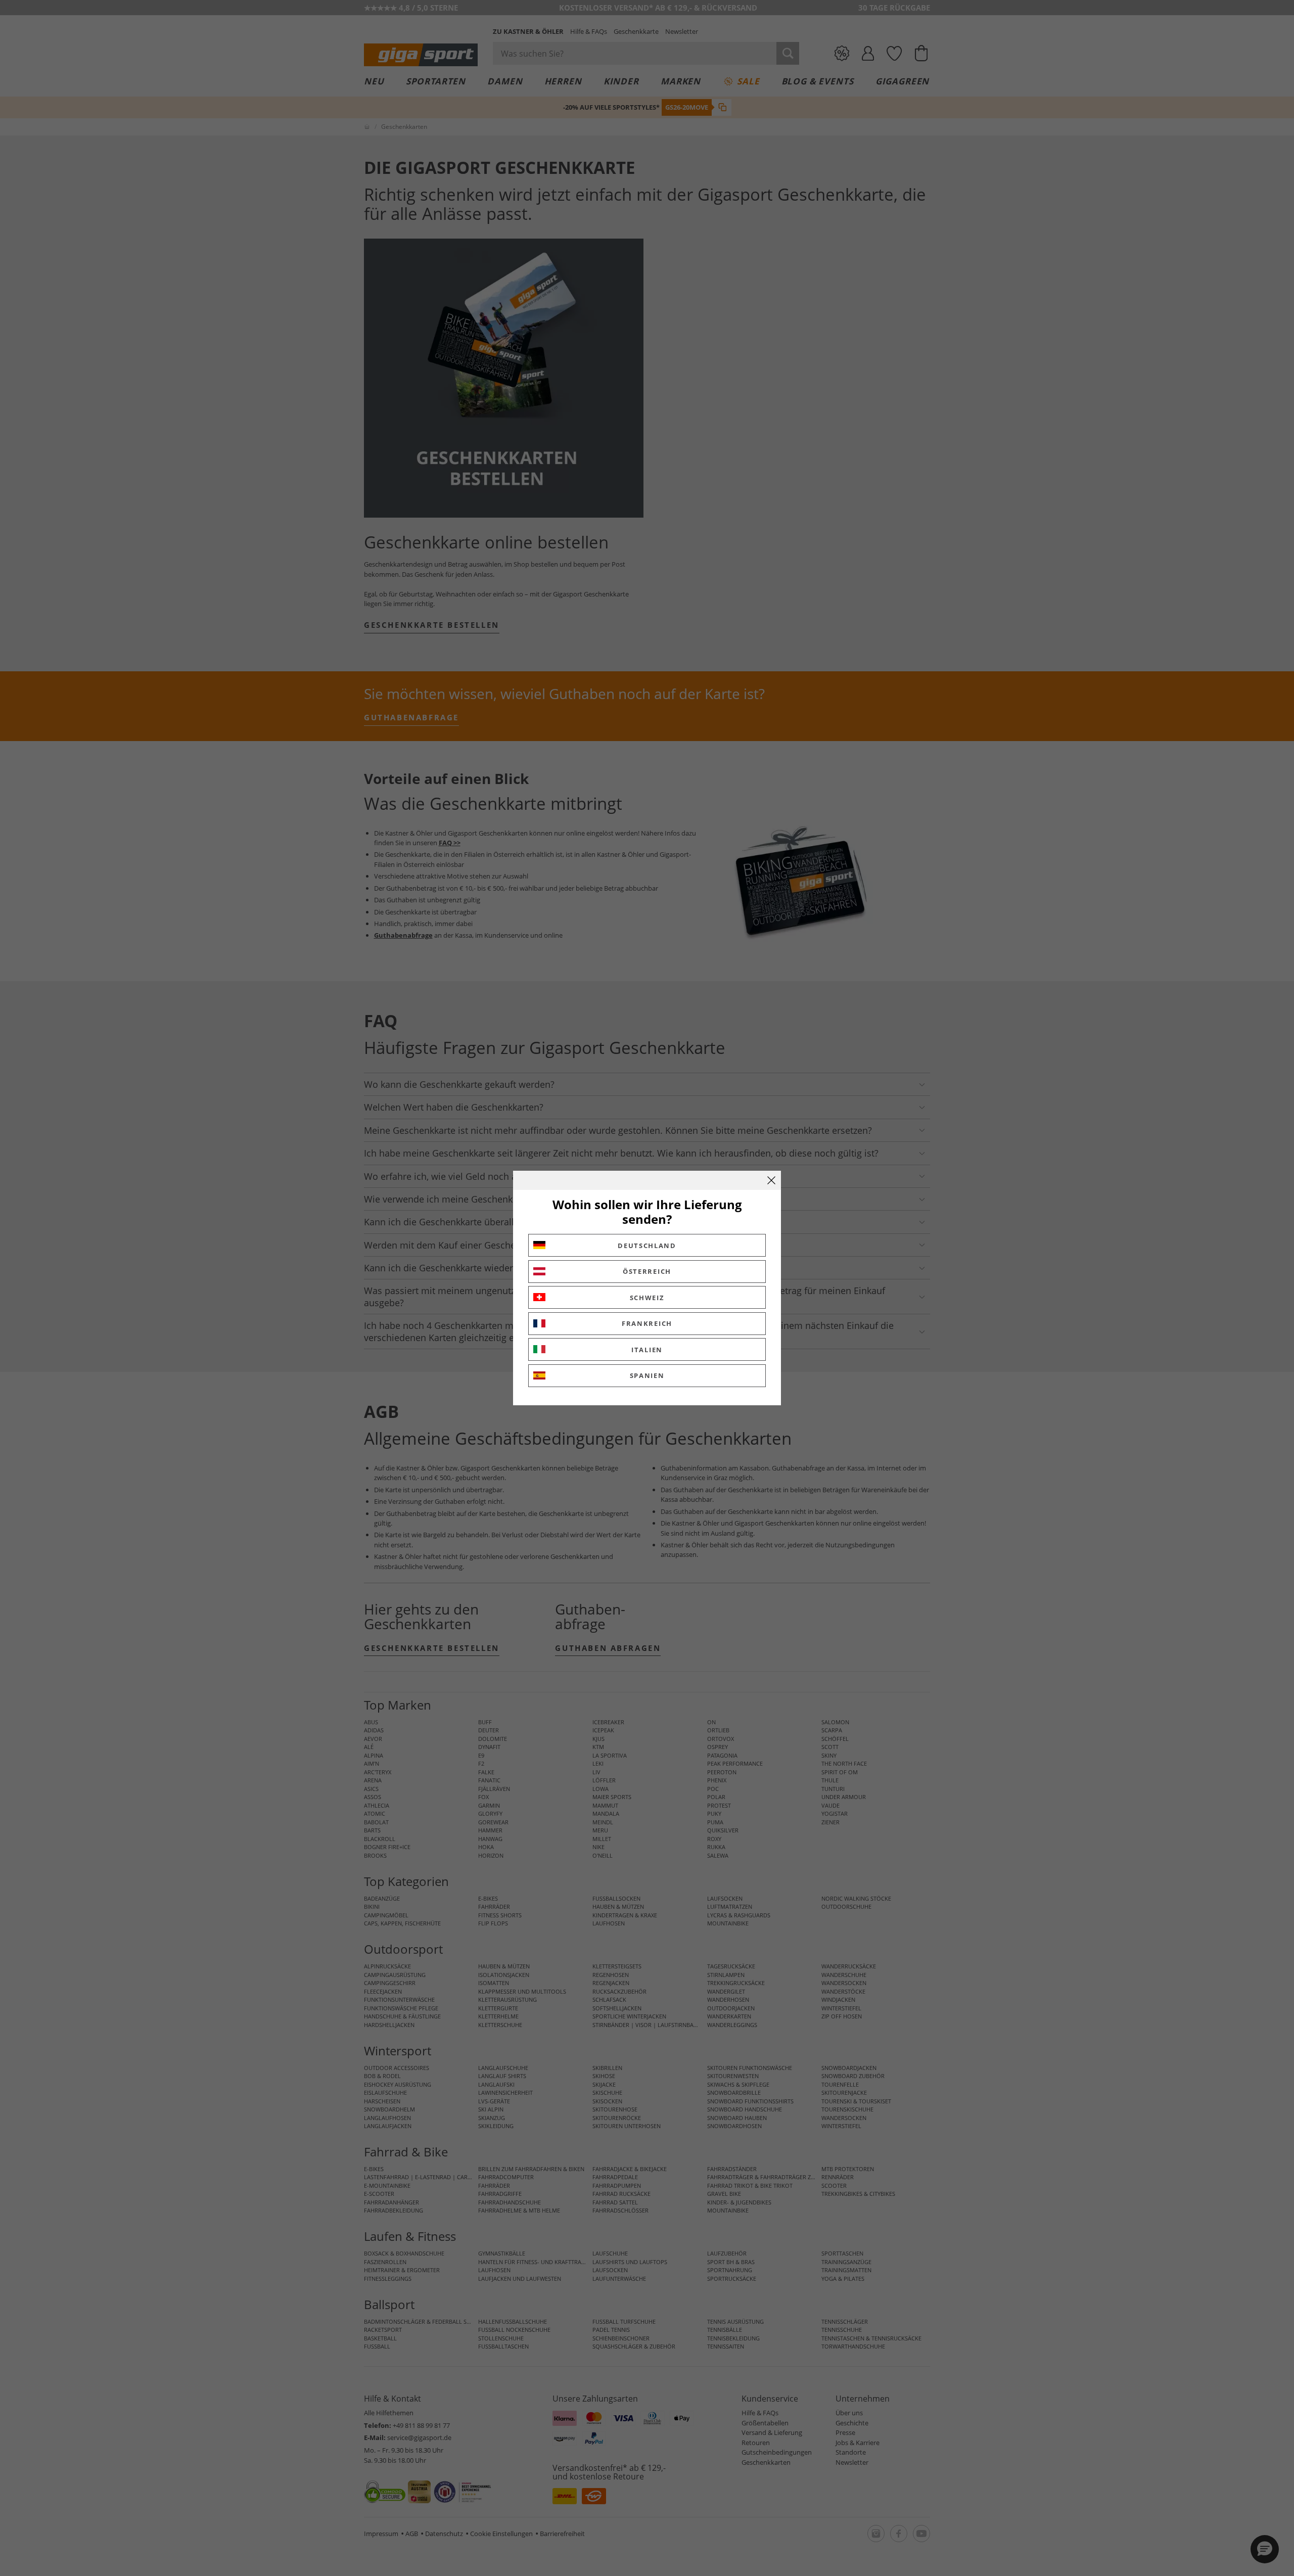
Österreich (647, 1271)
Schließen (771, 1180)
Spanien (647, 1375)
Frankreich (647, 1323)
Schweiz (647, 1298)
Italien (647, 1350)
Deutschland (647, 1246)
